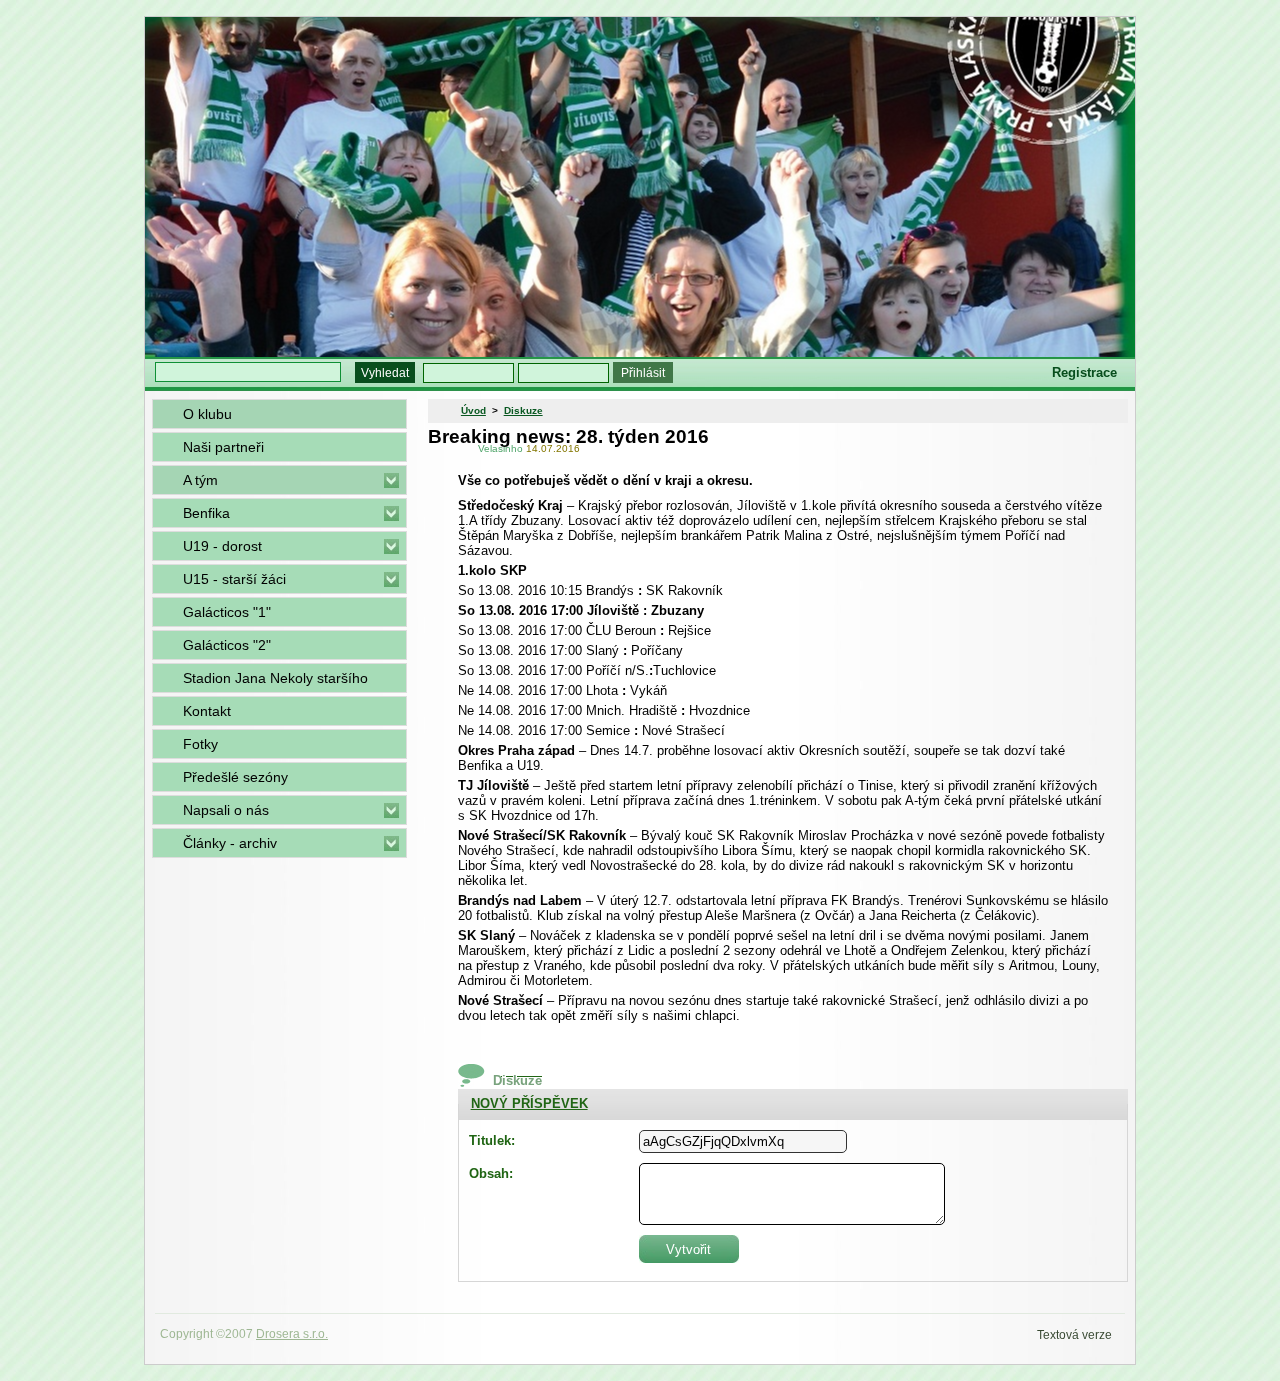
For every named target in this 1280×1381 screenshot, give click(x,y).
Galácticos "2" (227, 645)
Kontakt (207, 711)
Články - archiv (230, 843)
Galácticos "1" (227, 612)
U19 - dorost (222, 546)
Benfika (206, 513)
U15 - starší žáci (234, 579)
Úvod (473, 410)
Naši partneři (223, 447)
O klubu (207, 414)
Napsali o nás (226, 810)
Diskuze (523, 410)
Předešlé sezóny (235, 777)
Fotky (200, 744)
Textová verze (1074, 1335)
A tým (200, 480)
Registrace (1084, 372)
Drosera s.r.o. (292, 1334)
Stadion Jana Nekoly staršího (275, 678)
